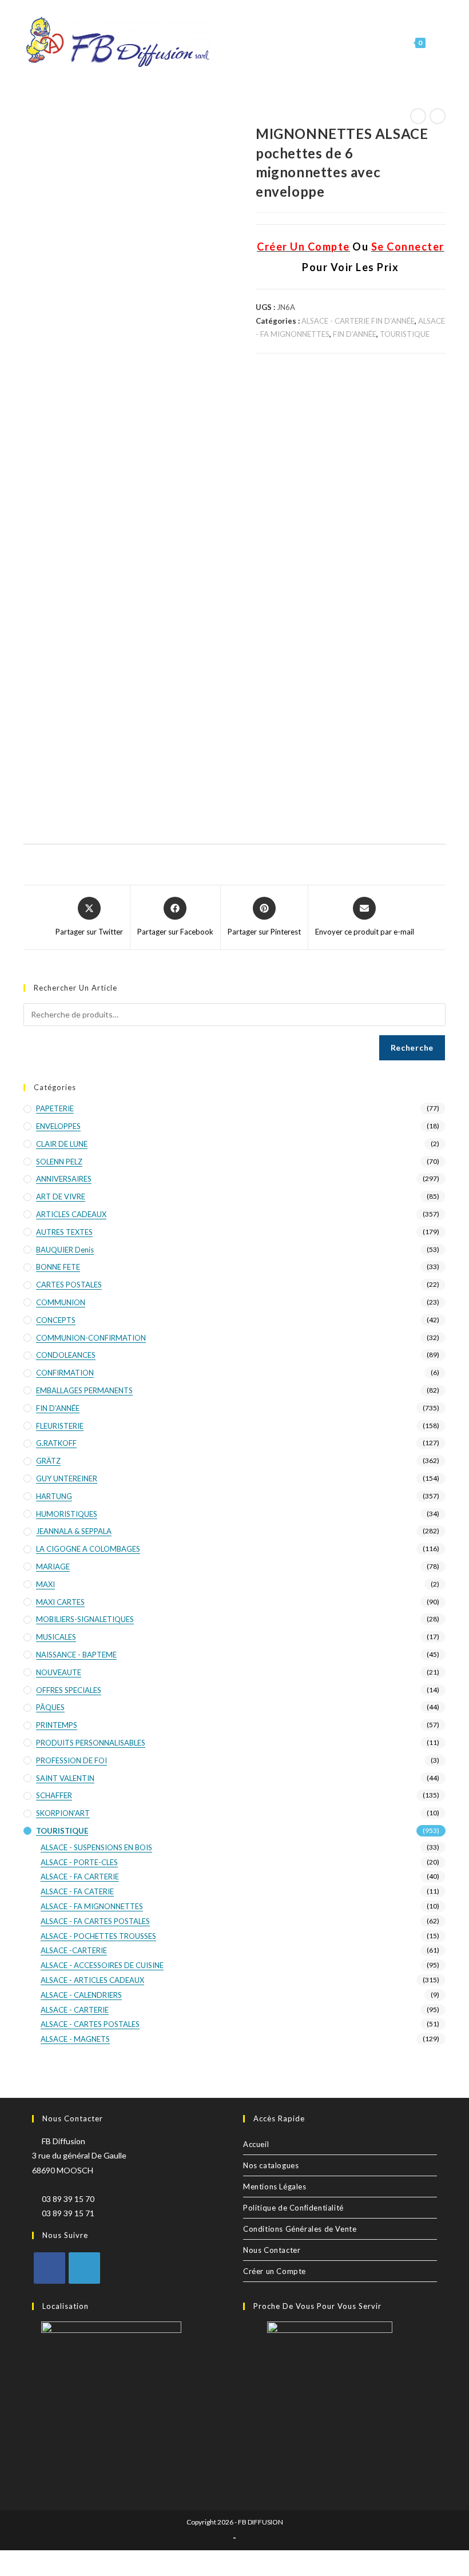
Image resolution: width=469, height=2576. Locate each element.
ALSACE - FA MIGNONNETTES (92, 1906)
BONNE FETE (58, 1267)
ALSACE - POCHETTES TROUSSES (98, 1936)
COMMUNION (61, 1302)
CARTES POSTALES (69, 1285)
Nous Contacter (272, 2250)
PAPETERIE (55, 1108)
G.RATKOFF (56, 1443)
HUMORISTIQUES (67, 1514)
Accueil (256, 2144)
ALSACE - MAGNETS (75, 2039)
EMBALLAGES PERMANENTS (84, 1390)
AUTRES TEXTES (64, 1232)
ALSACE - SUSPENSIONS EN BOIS (96, 1847)
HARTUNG (54, 1496)
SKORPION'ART (63, 1813)
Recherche (412, 1048)
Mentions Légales (275, 2187)
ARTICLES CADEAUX (71, 1214)
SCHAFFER (54, 1795)
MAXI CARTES (60, 1602)
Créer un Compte (275, 2271)
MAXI (45, 1584)
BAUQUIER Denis (65, 1250)
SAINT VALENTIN (65, 1778)
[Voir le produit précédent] (418, 116)
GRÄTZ (48, 1461)
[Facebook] (49, 2268)
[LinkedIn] (84, 2268)
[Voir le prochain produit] (438, 116)
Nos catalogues (271, 2165)
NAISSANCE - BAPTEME (76, 1655)
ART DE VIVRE (61, 1196)
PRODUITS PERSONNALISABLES (91, 1743)
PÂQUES (50, 1707)
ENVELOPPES (58, 1126)
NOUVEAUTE (59, 1672)
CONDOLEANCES (66, 1355)
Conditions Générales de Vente (300, 2229)
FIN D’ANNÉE (355, 334)
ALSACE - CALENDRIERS (81, 1995)
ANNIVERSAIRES (64, 1179)
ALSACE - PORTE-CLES (79, 1862)
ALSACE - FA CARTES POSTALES (95, 1921)
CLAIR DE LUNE (62, 1144)
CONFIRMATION (65, 1373)
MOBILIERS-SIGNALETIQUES (85, 1619)
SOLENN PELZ (59, 1162)
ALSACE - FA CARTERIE (80, 1877)
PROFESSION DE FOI (71, 1760)
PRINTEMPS (57, 1725)
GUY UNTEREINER (67, 1478)
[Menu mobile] (436, 43)
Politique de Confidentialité (293, 2208)
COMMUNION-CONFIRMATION (91, 1338)
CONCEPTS (56, 1320)
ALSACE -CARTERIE (74, 1950)
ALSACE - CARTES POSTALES (90, 2024)
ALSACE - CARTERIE (75, 2010)
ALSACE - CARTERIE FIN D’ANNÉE (358, 321)
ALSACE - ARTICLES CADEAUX (92, 1980)
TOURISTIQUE (405, 334)
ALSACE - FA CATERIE (77, 1891)
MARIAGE (53, 1567)
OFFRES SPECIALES (69, 1690)
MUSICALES (56, 1637)
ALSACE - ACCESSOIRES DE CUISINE (102, 1965)
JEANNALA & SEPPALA (74, 1531)
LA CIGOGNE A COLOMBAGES (88, 1549)
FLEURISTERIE (60, 1426)
